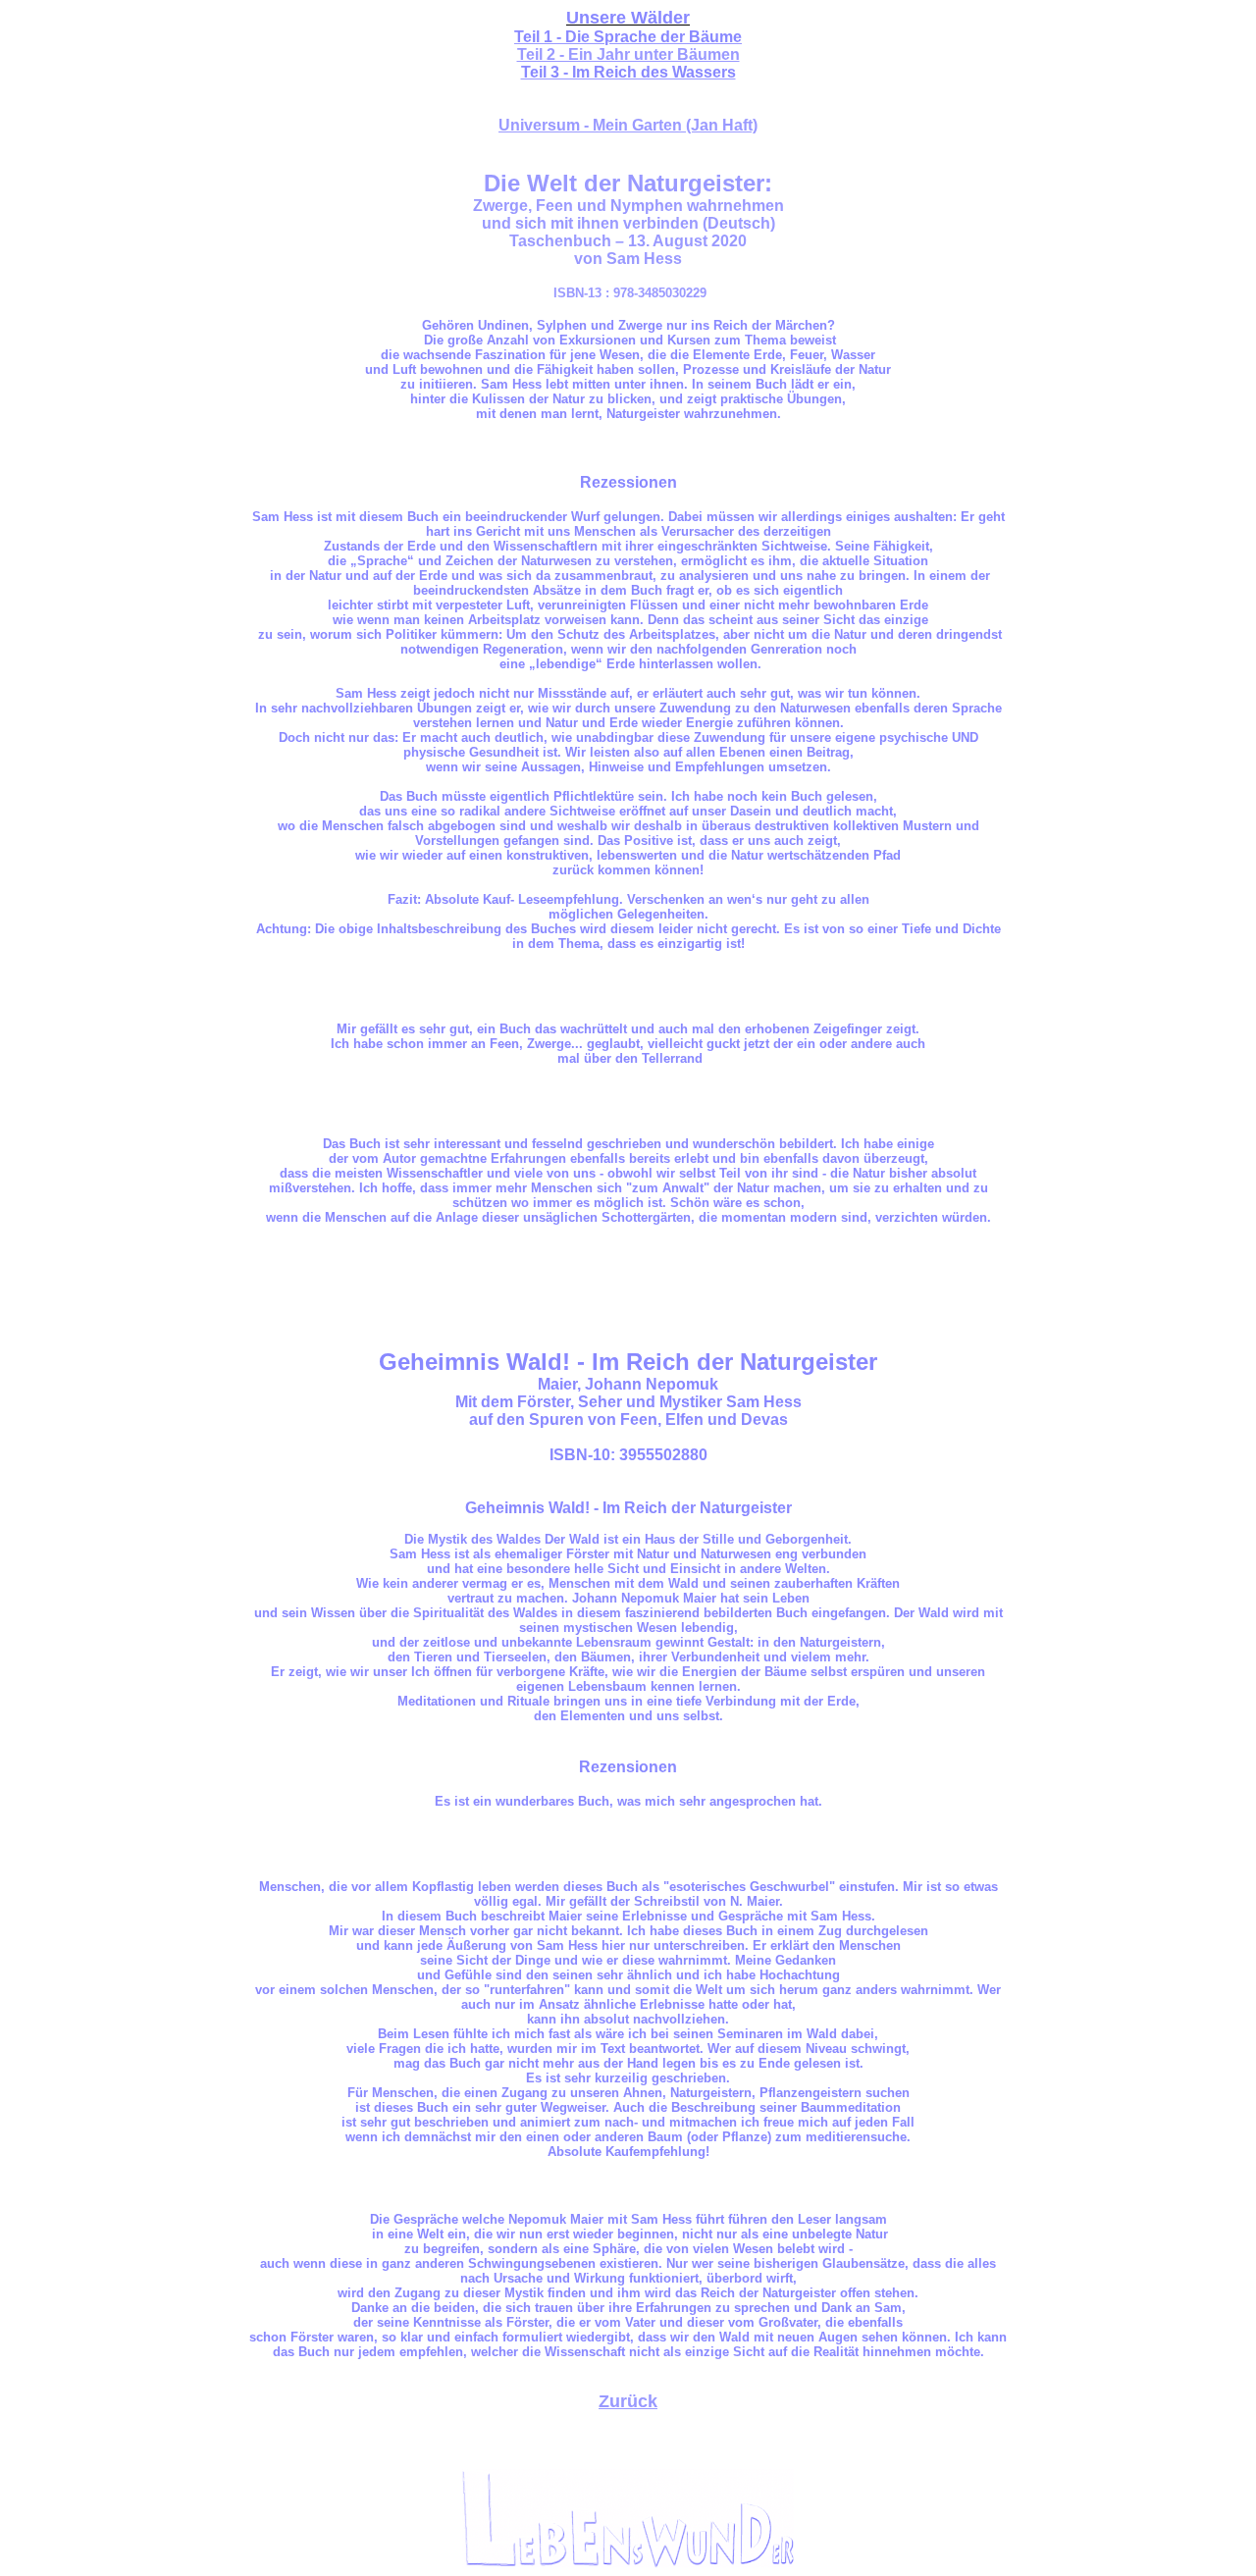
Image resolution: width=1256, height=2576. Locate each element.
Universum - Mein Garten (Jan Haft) (628, 125)
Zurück (628, 2401)
